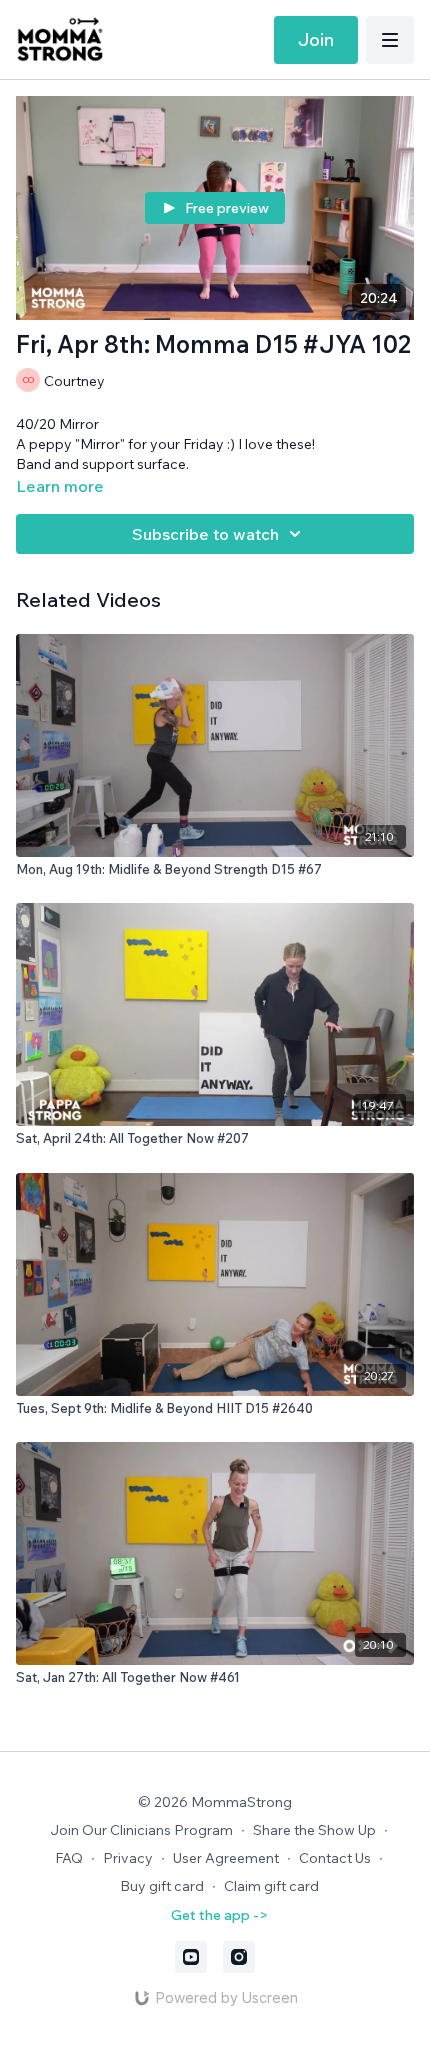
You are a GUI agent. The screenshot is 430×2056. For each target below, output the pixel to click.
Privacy (128, 1858)
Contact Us (335, 1858)
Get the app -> (219, 1915)
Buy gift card (162, 1886)
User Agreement (226, 1858)
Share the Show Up (314, 1830)
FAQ (69, 1858)
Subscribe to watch (205, 534)
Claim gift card (271, 1886)
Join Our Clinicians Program (141, 1830)
